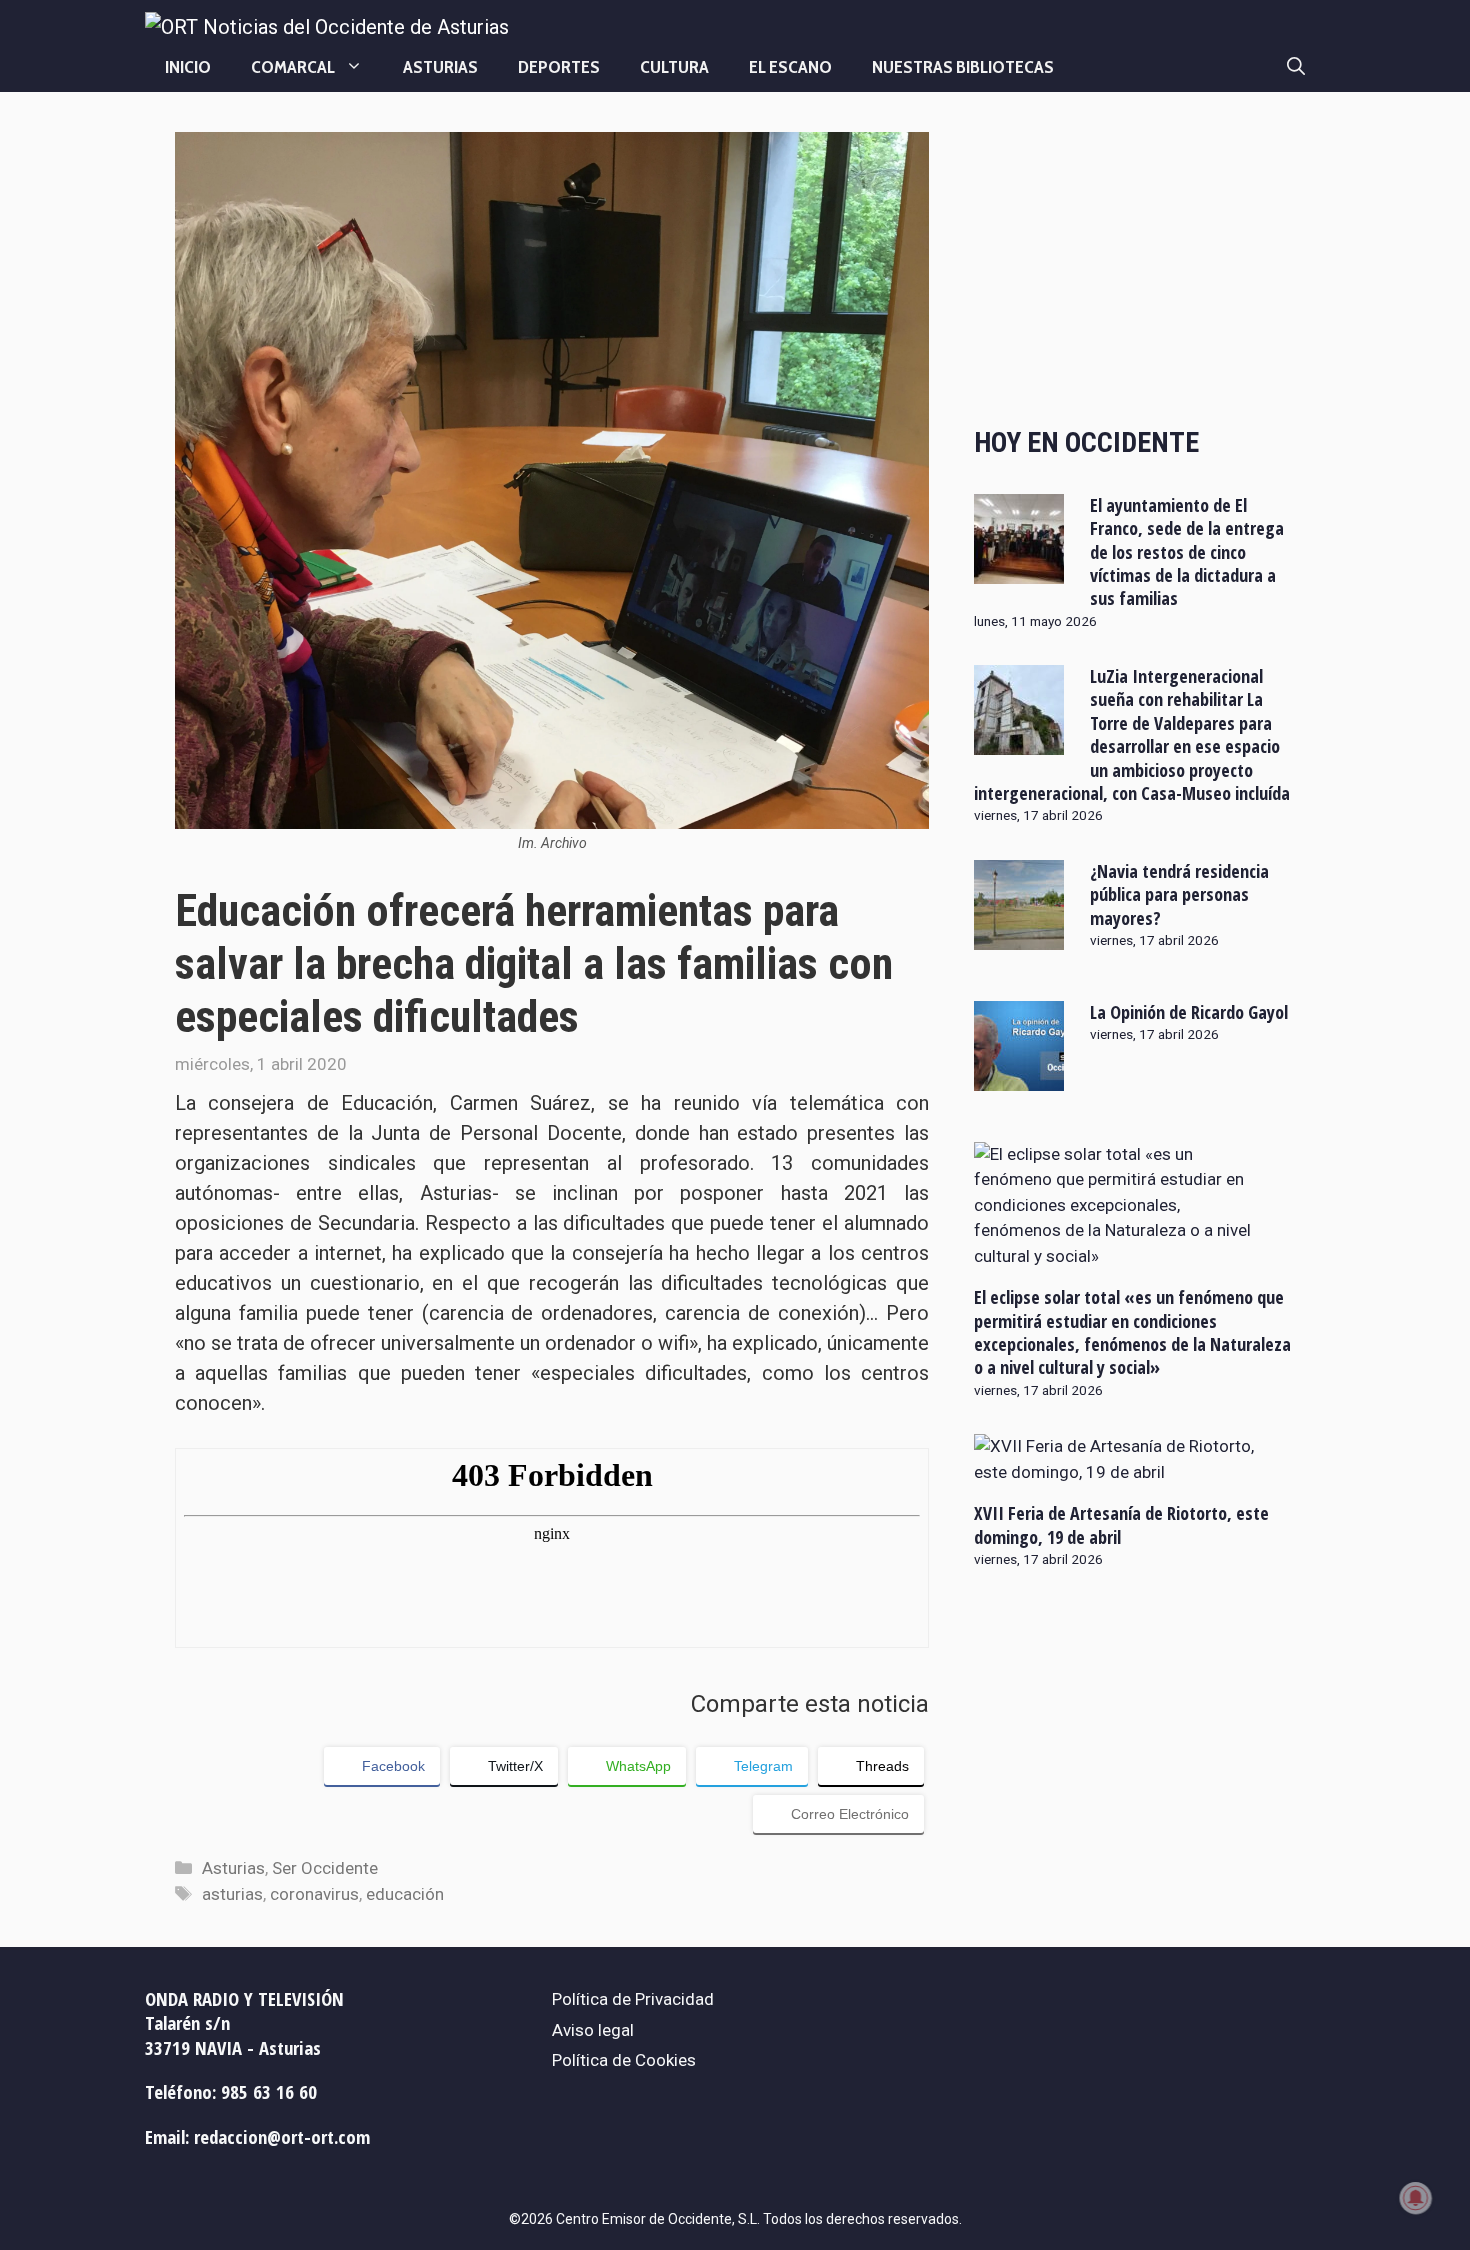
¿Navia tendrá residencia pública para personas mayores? (1179, 894)
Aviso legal (593, 2030)
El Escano (790, 67)
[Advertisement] (1134, 262)
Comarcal (293, 67)
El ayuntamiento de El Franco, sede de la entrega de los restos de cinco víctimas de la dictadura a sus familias (1187, 552)
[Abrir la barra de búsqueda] (1296, 67)
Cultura (674, 67)
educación (405, 1894)
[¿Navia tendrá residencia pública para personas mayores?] (1019, 936)
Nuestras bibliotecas (963, 67)
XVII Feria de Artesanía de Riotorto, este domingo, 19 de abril (1121, 1524)
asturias (232, 1894)
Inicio (188, 67)
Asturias (440, 67)
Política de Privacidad (633, 1999)
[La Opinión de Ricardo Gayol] (1019, 1077)
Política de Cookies (624, 2060)
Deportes (559, 67)
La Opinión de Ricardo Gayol (1189, 1012)
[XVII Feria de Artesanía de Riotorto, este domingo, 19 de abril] (1122, 1472)
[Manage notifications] (1416, 2198)
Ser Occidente (325, 1868)
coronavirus (314, 1894)
